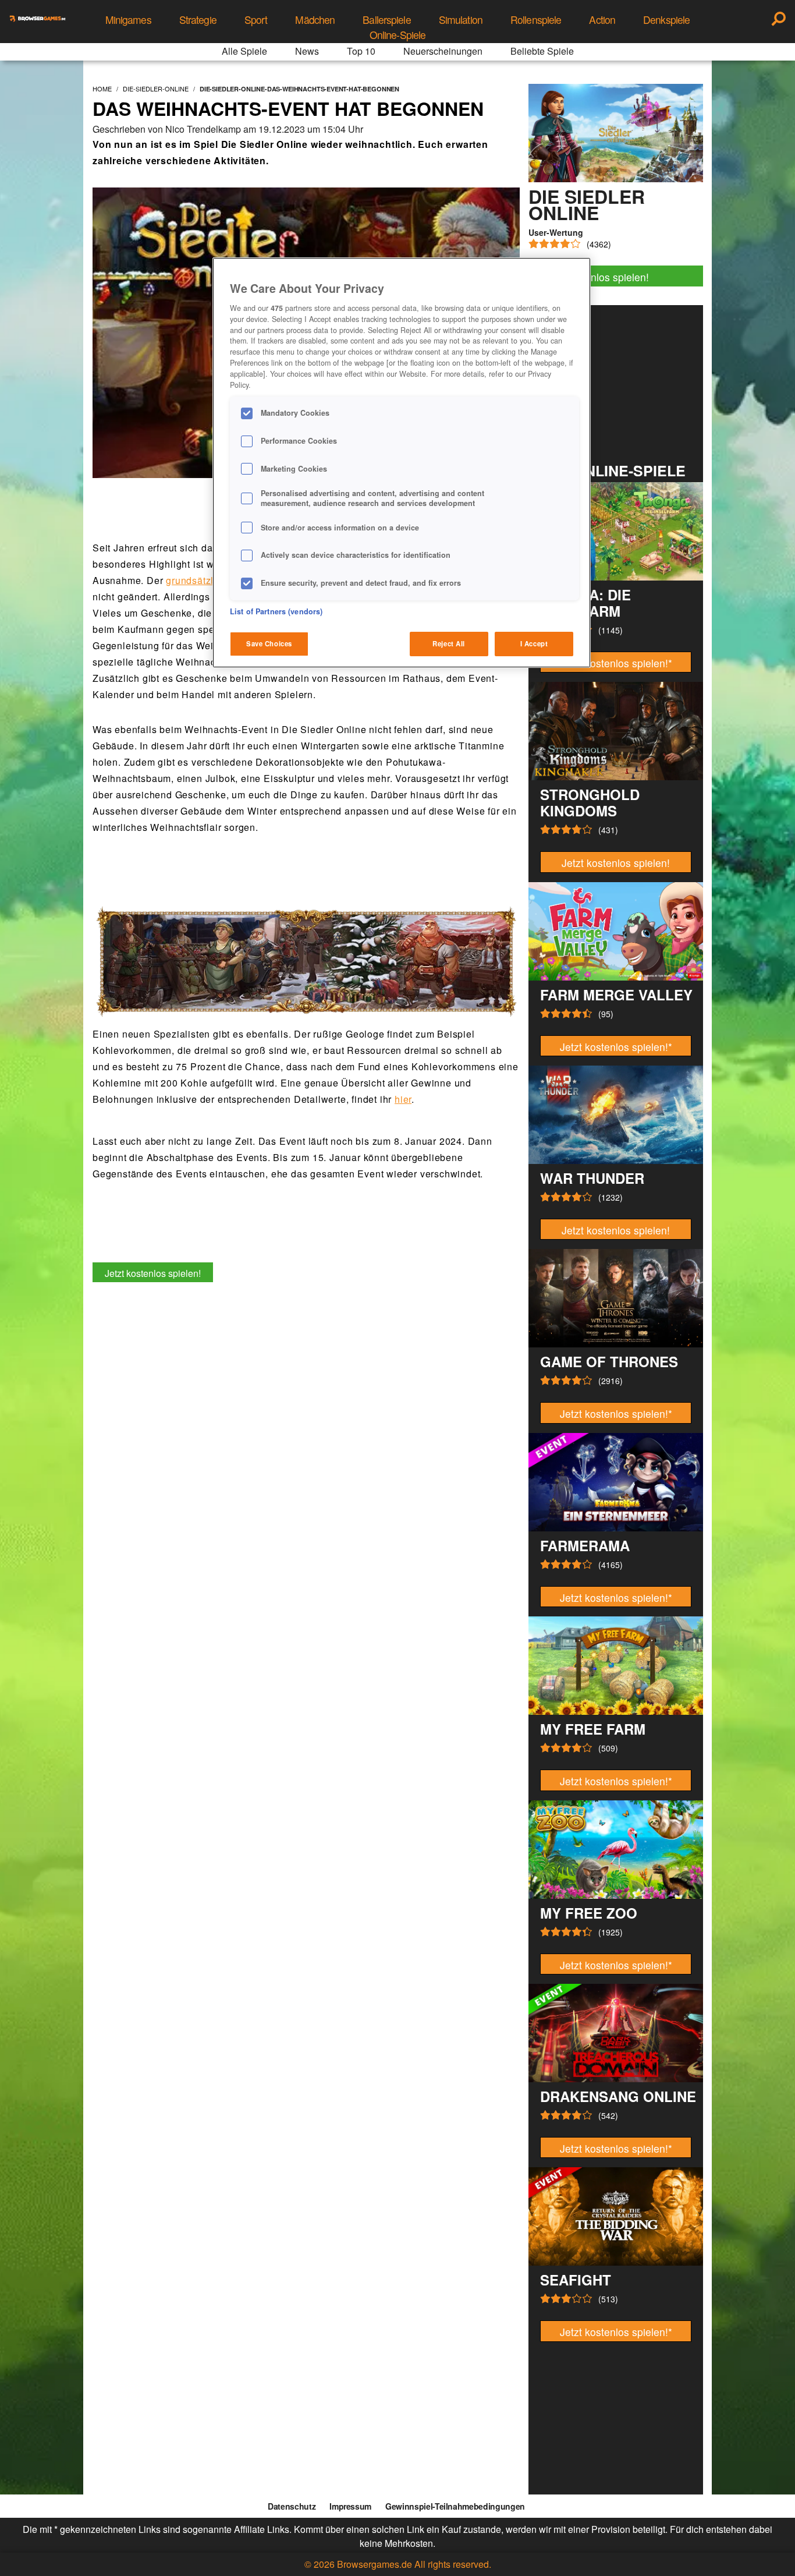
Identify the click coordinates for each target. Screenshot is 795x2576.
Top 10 (361, 51)
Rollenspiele (536, 20)
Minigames (128, 20)
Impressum (350, 2506)
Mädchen (315, 20)
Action (602, 20)
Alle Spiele (244, 51)
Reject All (449, 643)
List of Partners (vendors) (276, 611)
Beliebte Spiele (542, 51)
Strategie (198, 20)
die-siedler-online (156, 89)
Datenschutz (292, 2506)
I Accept (534, 643)
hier (403, 1099)
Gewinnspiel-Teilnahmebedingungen (455, 2506)
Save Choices (269, 643)
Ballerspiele (386, 20)
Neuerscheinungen (443, 51)
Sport (256, 20)
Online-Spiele (398, 35)
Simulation (461, 20)
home (102, 89)
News (307, 51)
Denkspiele (666, 20)
